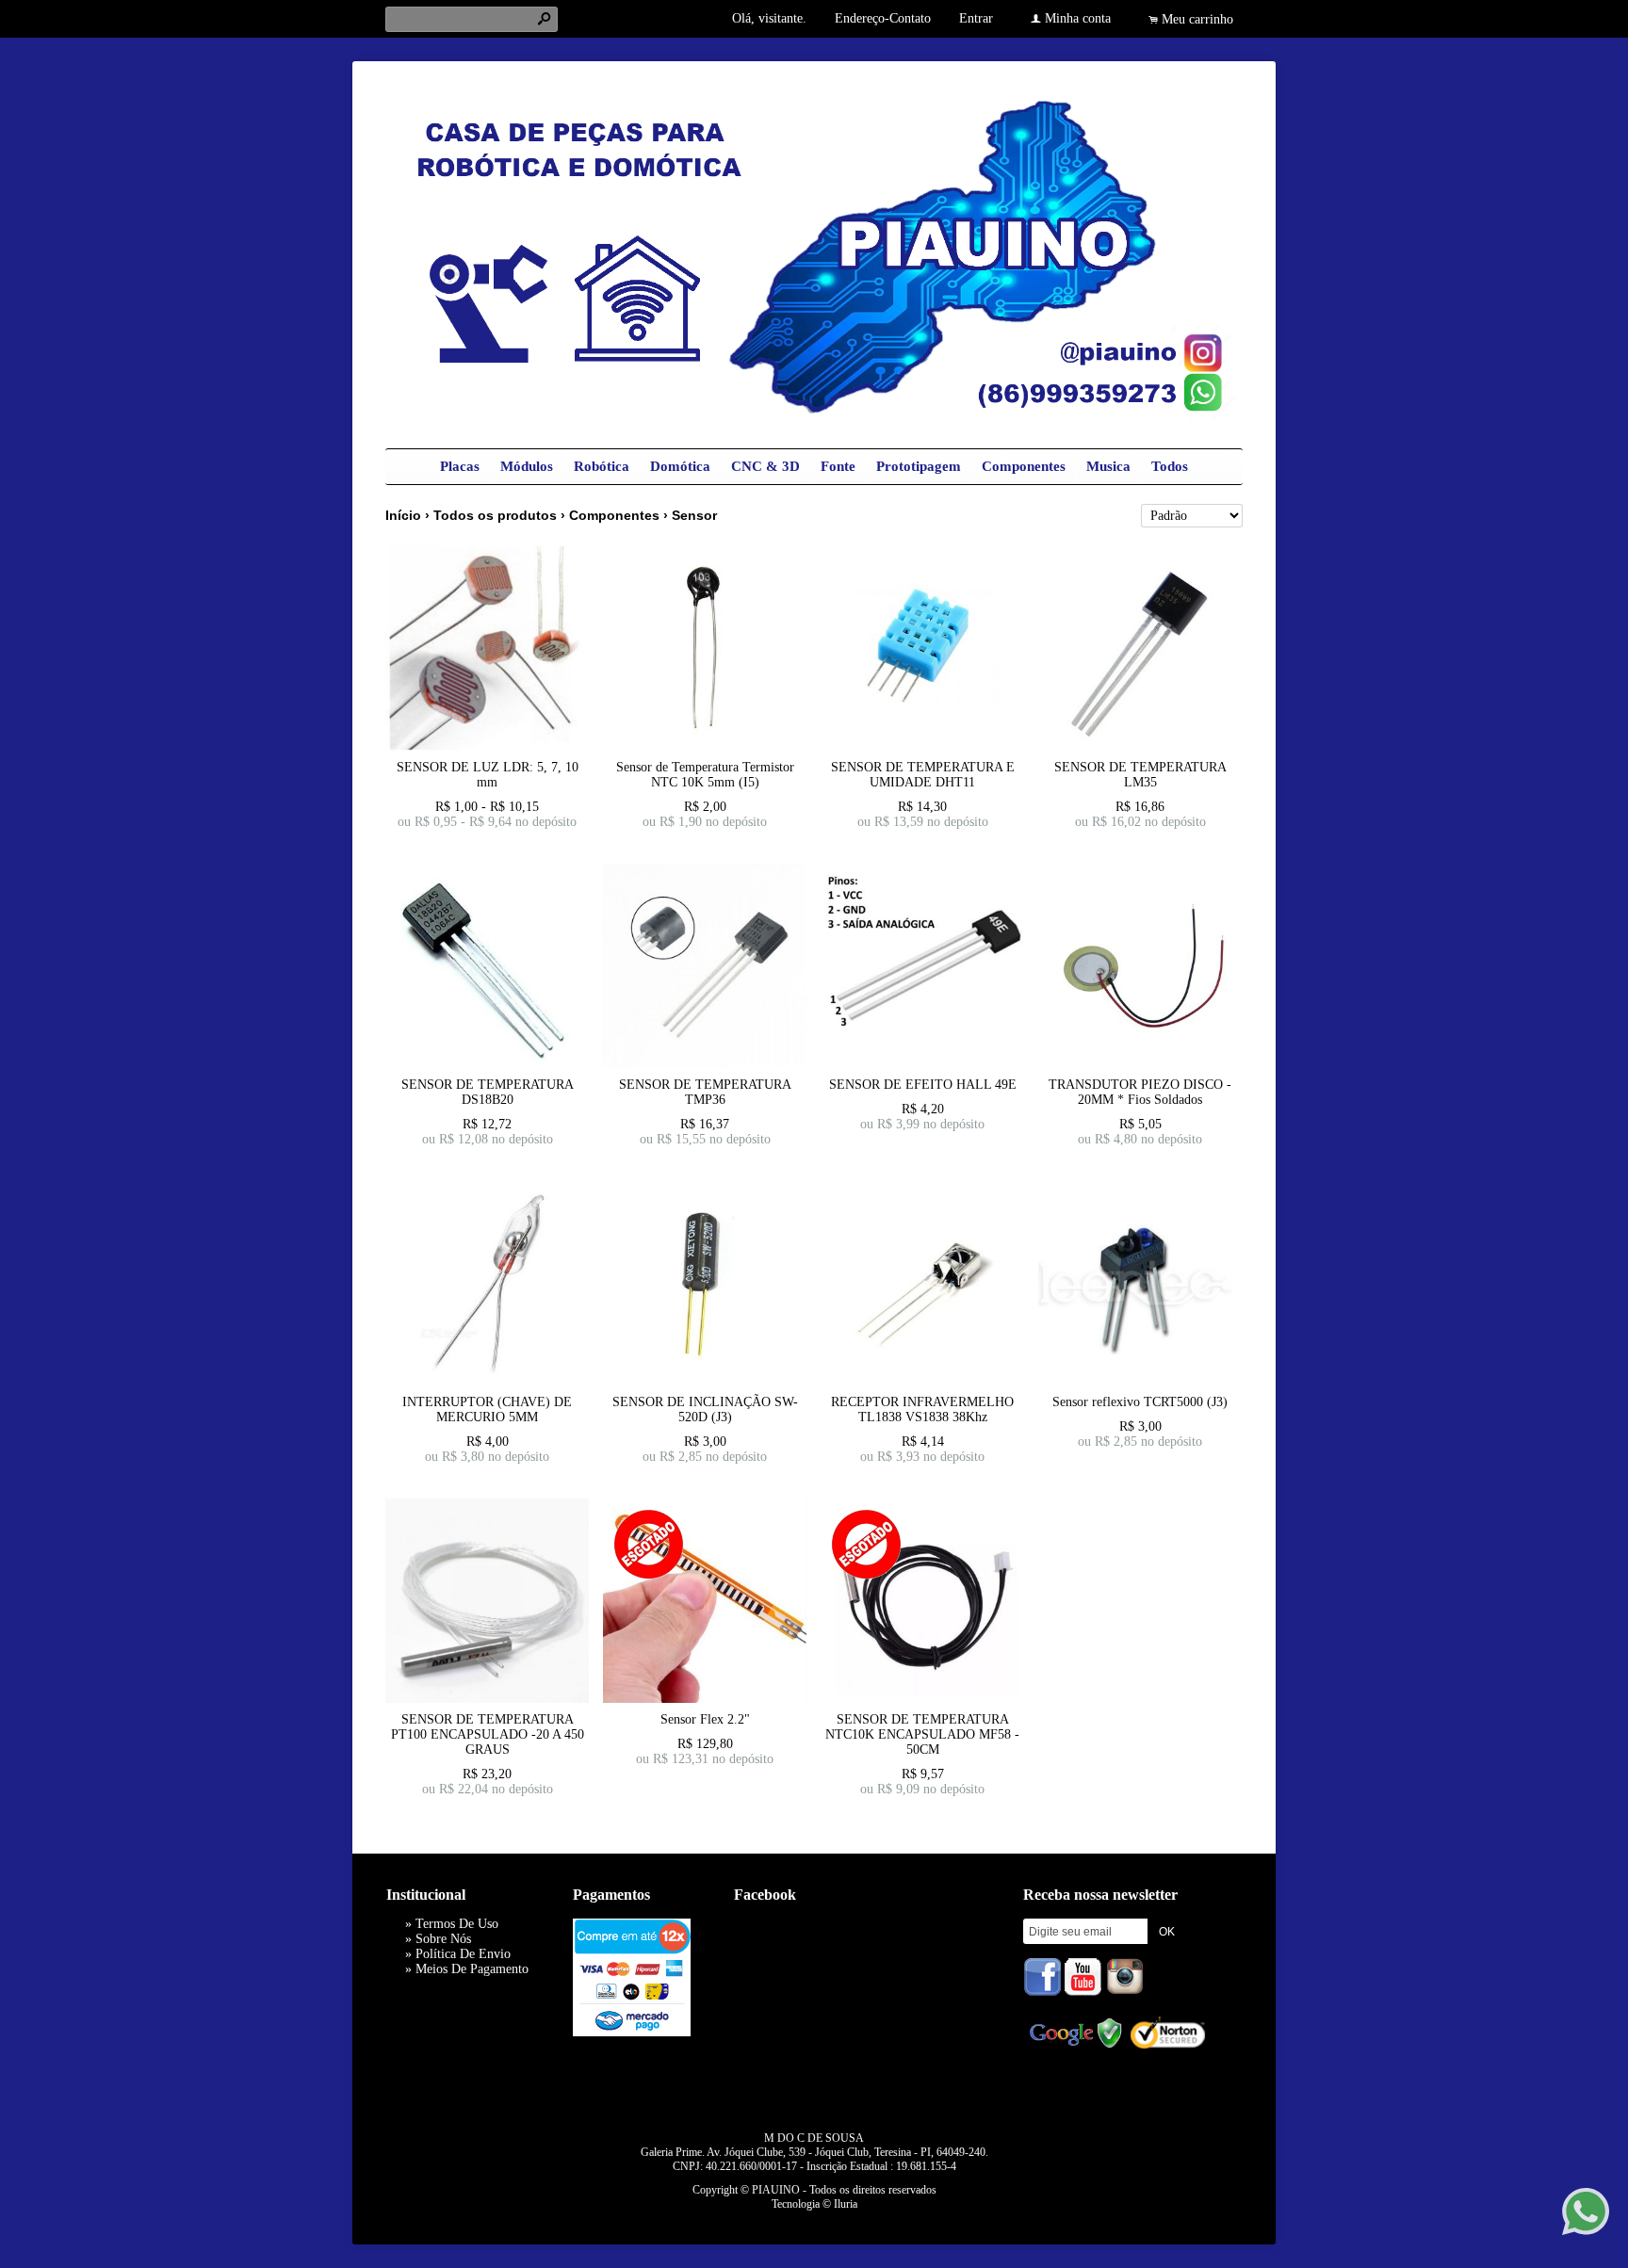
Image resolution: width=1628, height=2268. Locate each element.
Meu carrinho (1197, 19)
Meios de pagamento (472, 1969)
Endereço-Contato (883, 18)
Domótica (680, 466)
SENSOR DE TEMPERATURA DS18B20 (488, 1092)
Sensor (694, 515)
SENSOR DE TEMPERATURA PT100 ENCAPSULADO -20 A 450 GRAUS (488, 1734)
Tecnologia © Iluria (814, 2204)
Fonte (838, 466)
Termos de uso (457, 1924)
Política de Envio (463, 1954)
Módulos (527, 466)
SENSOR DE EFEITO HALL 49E (923, 1085)
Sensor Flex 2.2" (705, 1719)
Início (403, 515)
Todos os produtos (495, 515)
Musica (1108, 466)
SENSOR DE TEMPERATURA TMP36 (705, 1092)
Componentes (1024, 466)
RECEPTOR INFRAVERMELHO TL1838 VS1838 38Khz (922, 1409)
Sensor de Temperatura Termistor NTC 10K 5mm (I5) (705, 775)
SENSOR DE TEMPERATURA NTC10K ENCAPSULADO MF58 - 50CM (922, 1734)
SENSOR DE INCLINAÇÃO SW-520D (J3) (705, 1409)
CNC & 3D (765, 466)
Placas (460, 466)
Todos (1170, 466)
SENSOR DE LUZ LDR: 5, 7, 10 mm (488, 775)
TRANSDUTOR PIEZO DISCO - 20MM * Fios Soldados (1140, 1092)
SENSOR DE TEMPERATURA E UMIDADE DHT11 (923, 775)
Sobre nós (443, 1939)
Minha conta (1078, 18)
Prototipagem (919, 466)
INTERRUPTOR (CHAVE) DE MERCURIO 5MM (487, 1409)
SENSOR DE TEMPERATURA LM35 (1140, 775)
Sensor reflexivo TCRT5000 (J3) (1140, 1402)
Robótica (602, 466)
